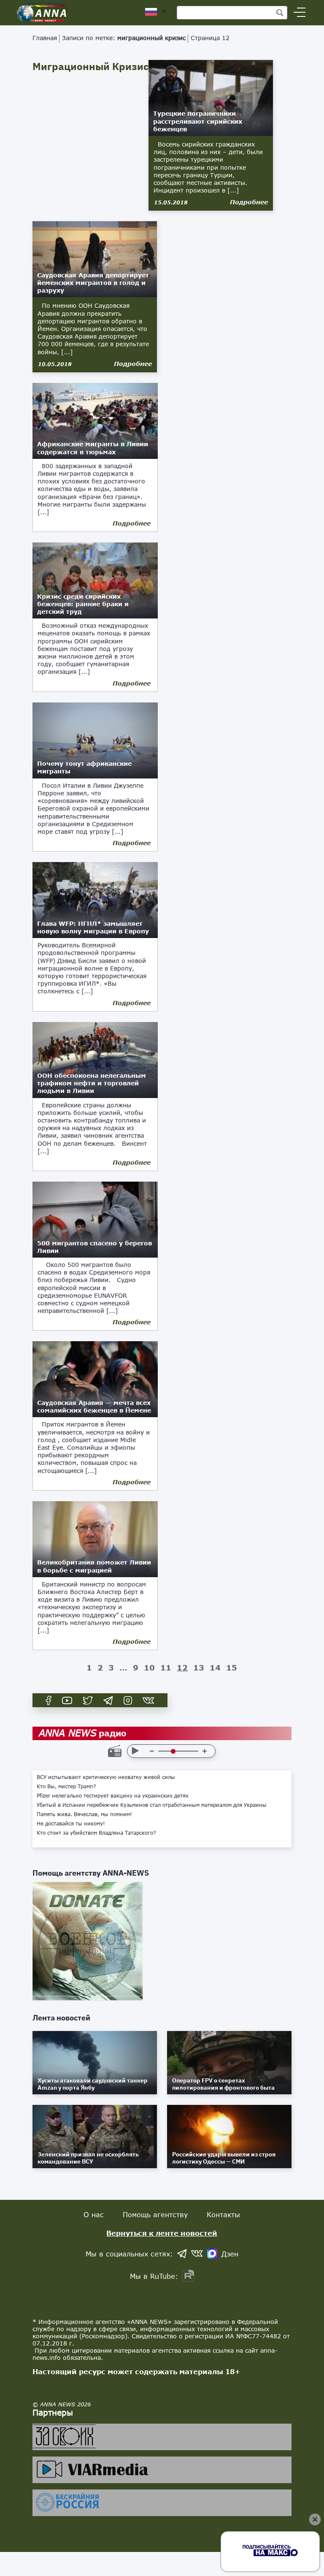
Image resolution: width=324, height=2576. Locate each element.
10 (149, 1668)
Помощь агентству (155, 2214)
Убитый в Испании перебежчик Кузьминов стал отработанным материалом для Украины (152, 1805)
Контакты (223, 2214)
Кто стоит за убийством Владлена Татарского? (96, 1833)
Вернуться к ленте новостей (162, 2233)
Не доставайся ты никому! (71, 1824)
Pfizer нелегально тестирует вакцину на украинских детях (113, 1796)
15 (232, 1668)
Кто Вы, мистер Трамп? (66, 1787)
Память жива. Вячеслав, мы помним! (84, 1814)
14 (215, 1668)
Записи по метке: (124, 38)
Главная (45, 38)
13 (199, 1668)
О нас (94, 2214)
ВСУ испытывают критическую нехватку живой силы (106, 1777)
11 (166, 1668)
